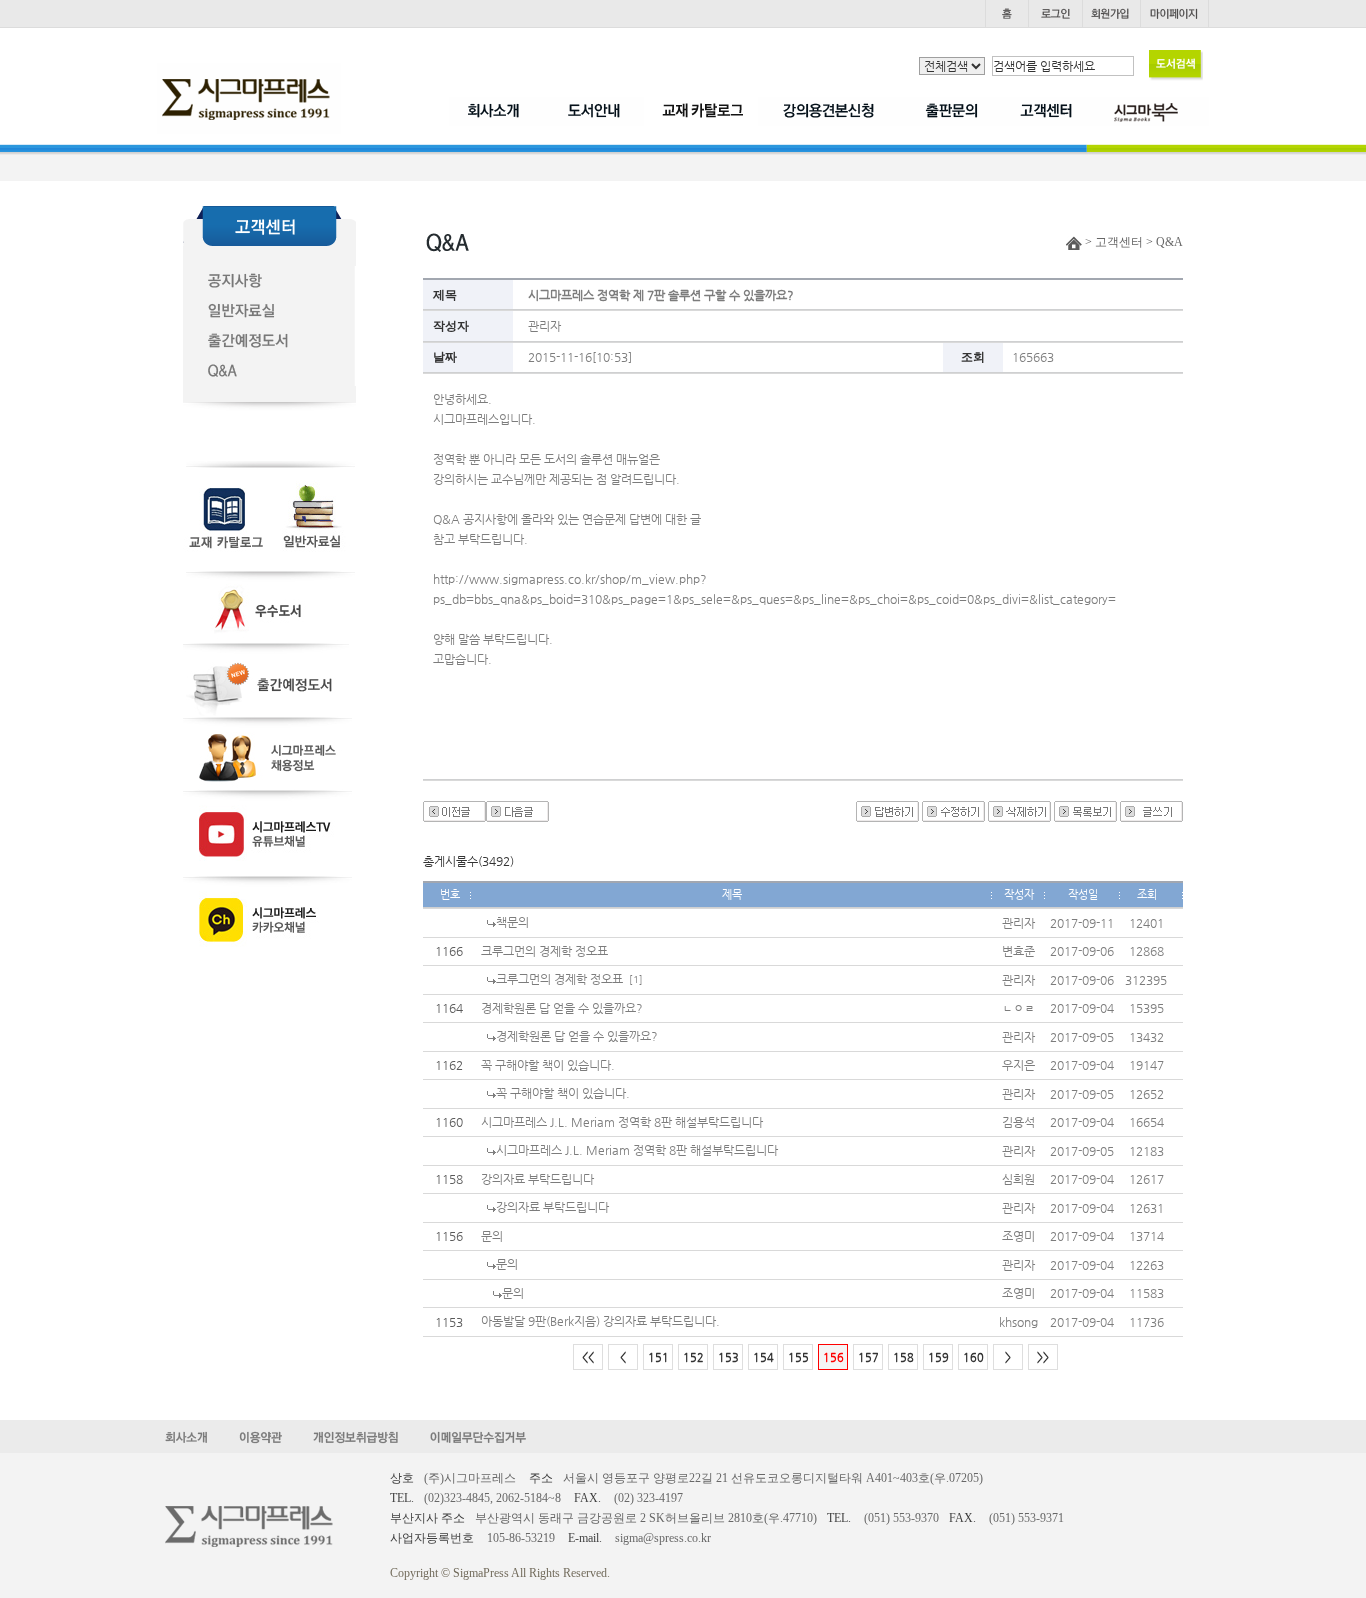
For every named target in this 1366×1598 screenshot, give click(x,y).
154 (763, 1357)
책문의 (512, 922)
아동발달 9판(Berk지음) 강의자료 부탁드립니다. (600, 1321)
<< (588, 1357)
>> (1043, 1357)
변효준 (1018, 951)
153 (728, 1357)
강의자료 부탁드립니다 (537, 1179)
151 (658, 1357)
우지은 (1018, 1065)
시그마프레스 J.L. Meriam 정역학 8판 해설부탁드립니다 (622, 1122)
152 (693, 1357)
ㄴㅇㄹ (1018, 1008)
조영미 (1018, 1236)
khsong (1018, 1322)
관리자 (544, 326)
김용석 (1018, 1122)
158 (903, 1357)
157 (868, 1357)
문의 (492, 1236)
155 (798, 1357)
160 (973, 1357)
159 (938, 1357)
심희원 (1018, 1179)
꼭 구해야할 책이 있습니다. (548, 1065)
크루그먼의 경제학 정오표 (544, 951)
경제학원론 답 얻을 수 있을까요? (562, 1008)
